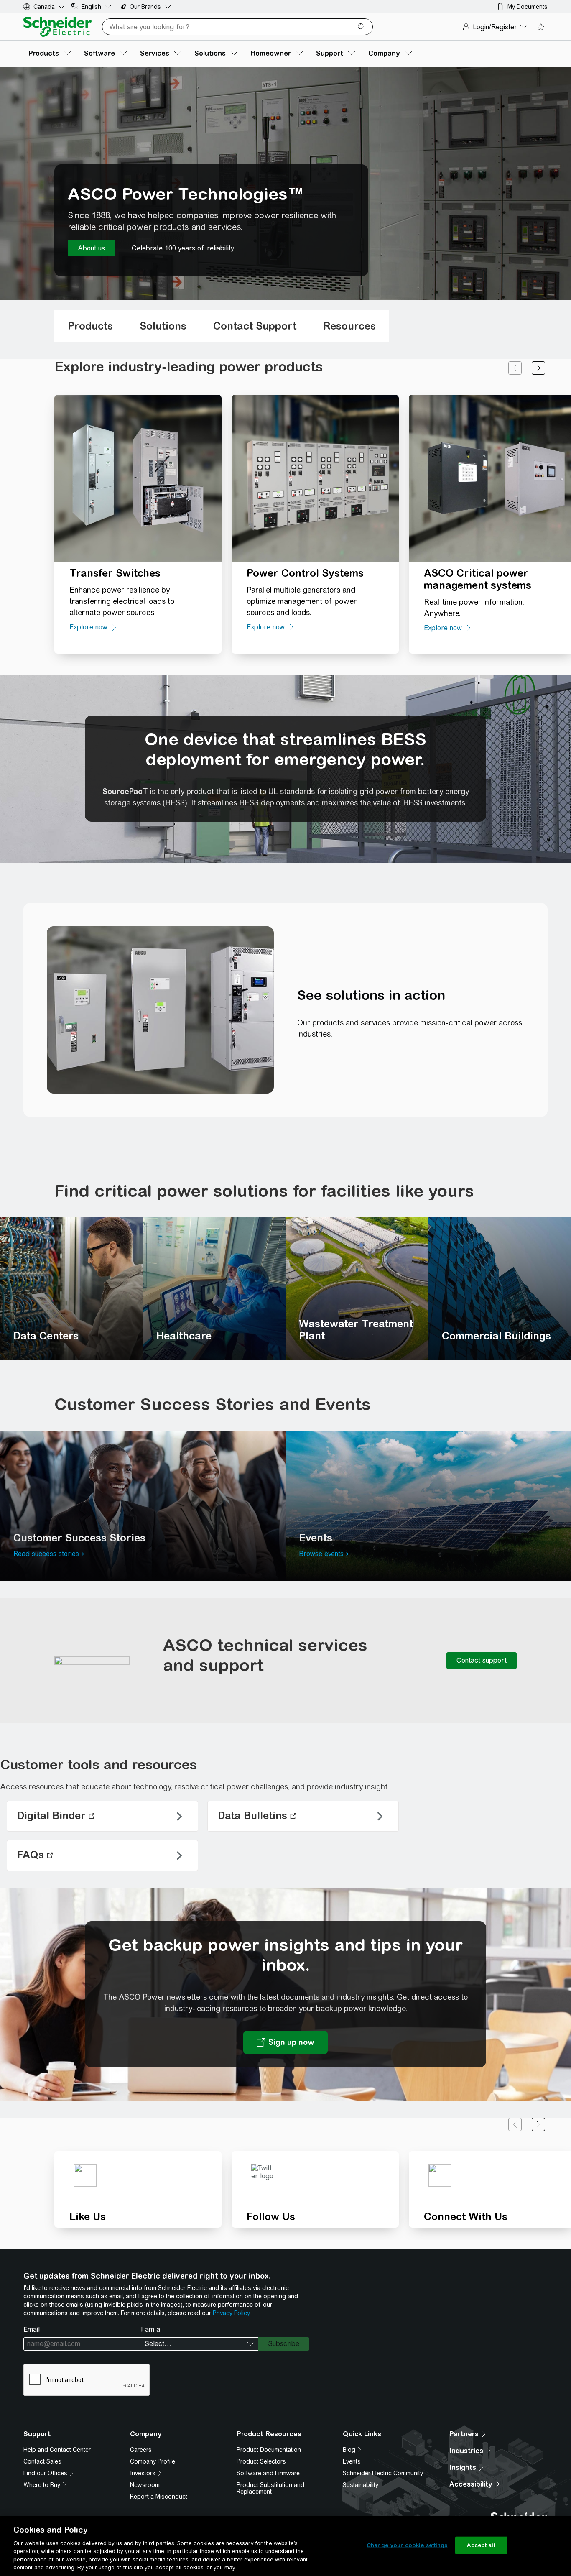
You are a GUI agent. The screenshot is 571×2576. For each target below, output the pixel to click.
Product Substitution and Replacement (270, 2488)
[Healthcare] (214, 1289)
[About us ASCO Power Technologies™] (91, 248)
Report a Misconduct (159, 2497)
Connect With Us (466, 2216)
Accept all (481, 2545)
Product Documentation (269, 2450)
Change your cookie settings (407, 2545)
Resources (349, 326)
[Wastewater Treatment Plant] (357, 1289)
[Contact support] (482, 1661)
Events (352, 2461)
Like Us (88, 2216)
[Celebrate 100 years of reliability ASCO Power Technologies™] (183, 248)
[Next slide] (538, 368)
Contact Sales (42, 2461)
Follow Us (271, 2216)
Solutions (163, 326)
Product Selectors (261, 2461)
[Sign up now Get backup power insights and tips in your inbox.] (285, 2042)
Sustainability (361, 2485)
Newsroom (145, 2485)
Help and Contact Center (57, 2450)
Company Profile (153, 2461)
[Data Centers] (71, 1289)
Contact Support (255, 326)
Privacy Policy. (232, 2313)
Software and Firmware (268, 2473)
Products (90, 326)
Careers (141, 2450)
